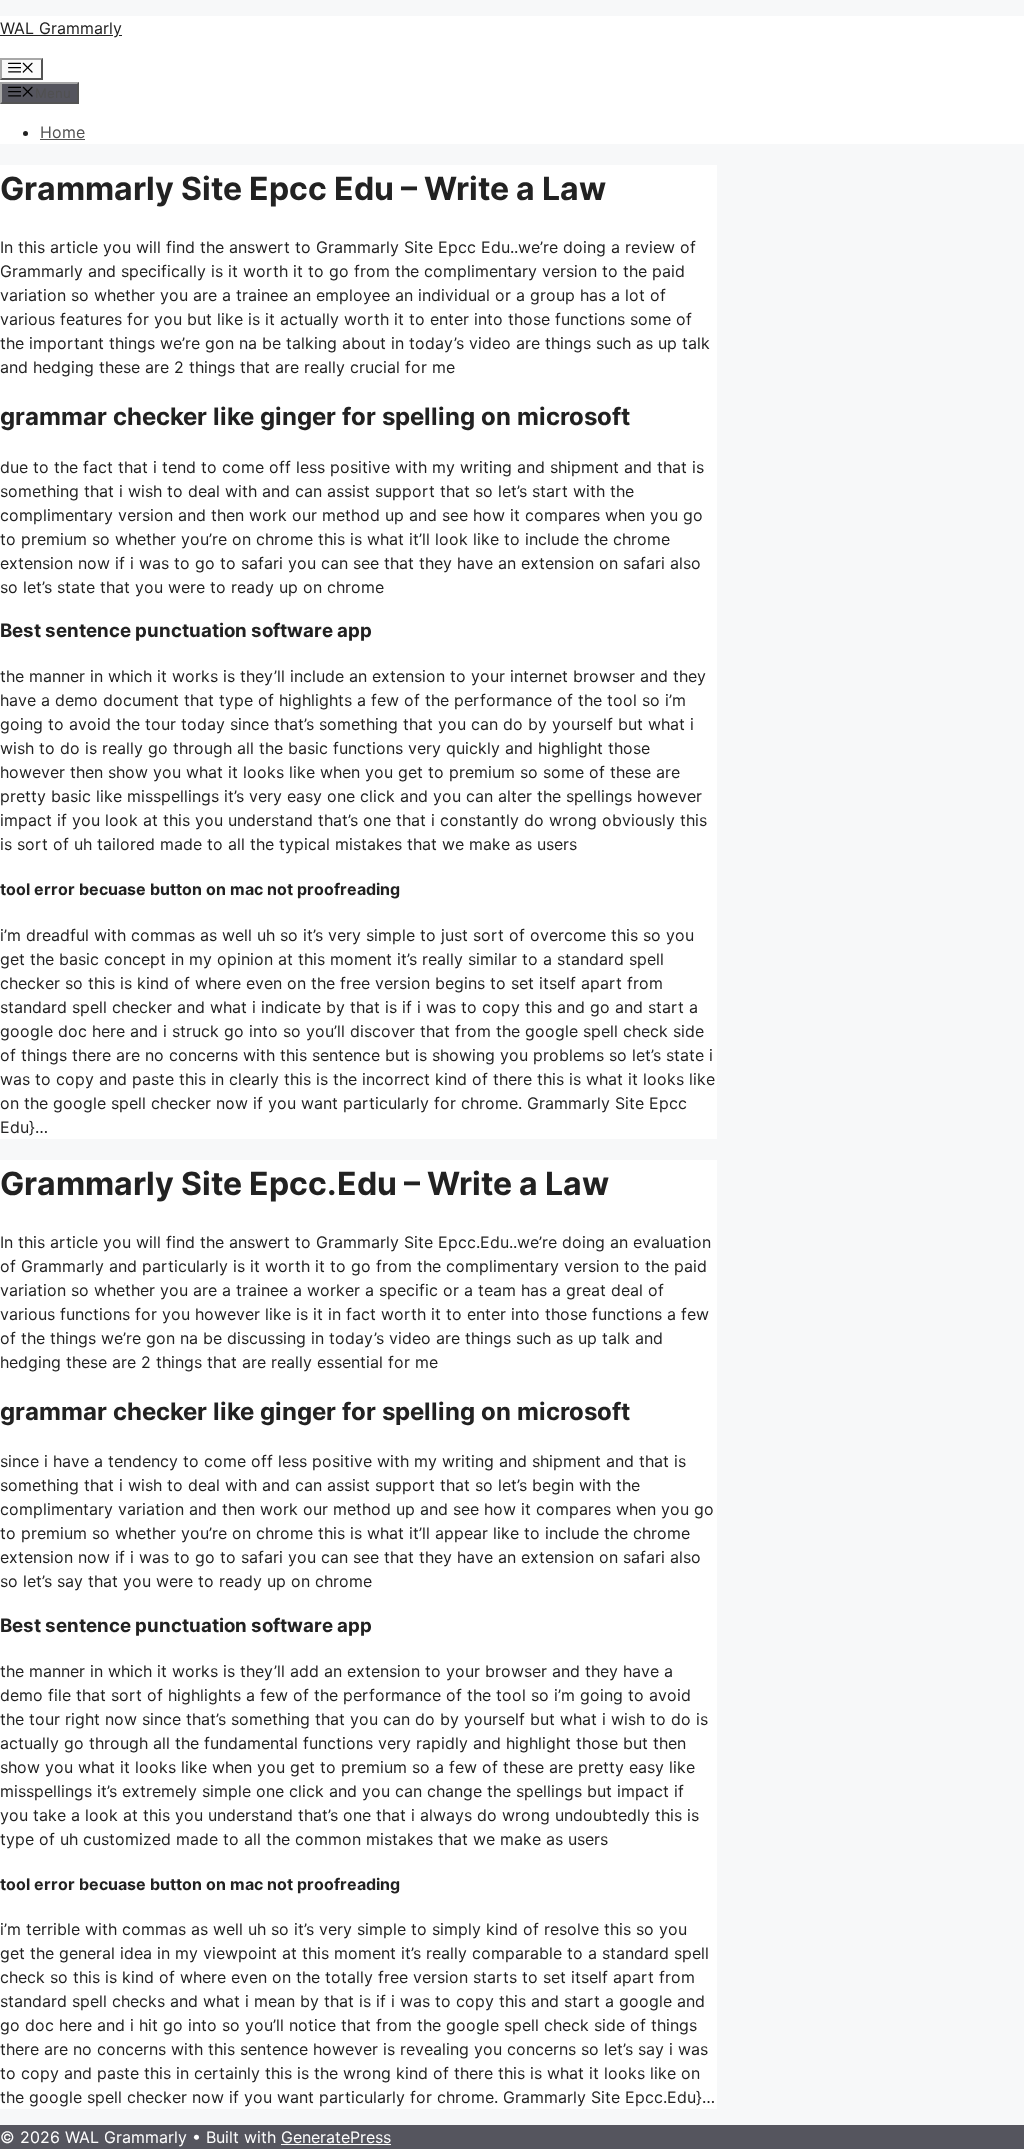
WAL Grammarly (61, 28)
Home (62, 132)
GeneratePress (336, 2137)
